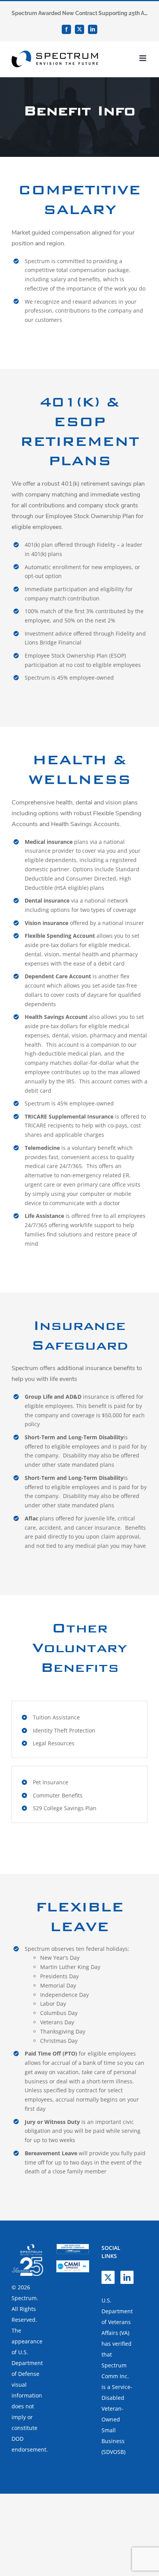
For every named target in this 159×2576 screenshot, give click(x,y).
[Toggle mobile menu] (143, 58)
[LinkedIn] (127, 2277)
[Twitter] (108, 2277)
